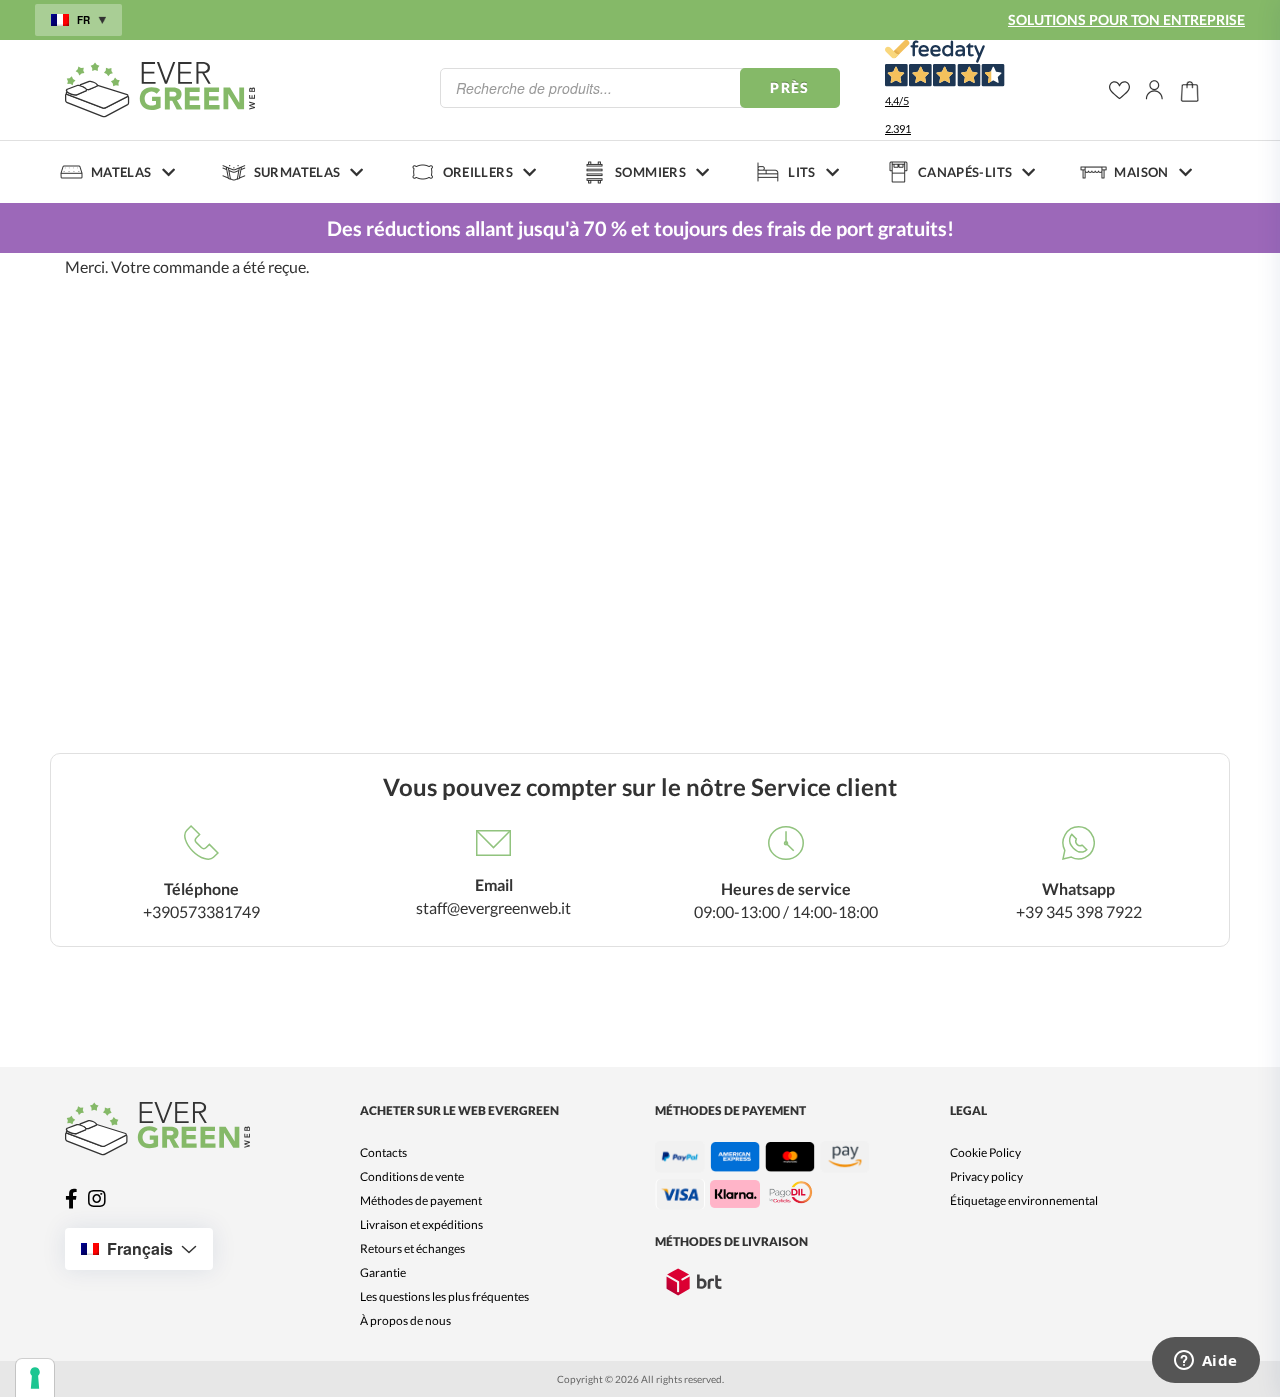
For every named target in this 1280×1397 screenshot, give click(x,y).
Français (140, 1248)
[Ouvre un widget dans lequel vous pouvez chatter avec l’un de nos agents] (1205, 1362)
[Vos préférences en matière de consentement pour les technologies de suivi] (35, 1378)
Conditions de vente (412, 1176)
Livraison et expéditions (421, 1224)
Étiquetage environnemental (1024, 1200)
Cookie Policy (985, 1152)
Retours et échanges (412, 1248)
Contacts (383, 1152)
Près (790, 87)
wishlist (1119, 90)
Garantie (383, 1272)
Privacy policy (986, 1176)
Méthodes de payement (421, 1200)
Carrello (1190, 90)
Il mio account (1155, 90)
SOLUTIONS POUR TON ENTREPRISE (1126, 19)
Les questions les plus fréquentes (444, 1296)
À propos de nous (405, 1320)
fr (83, 20)
